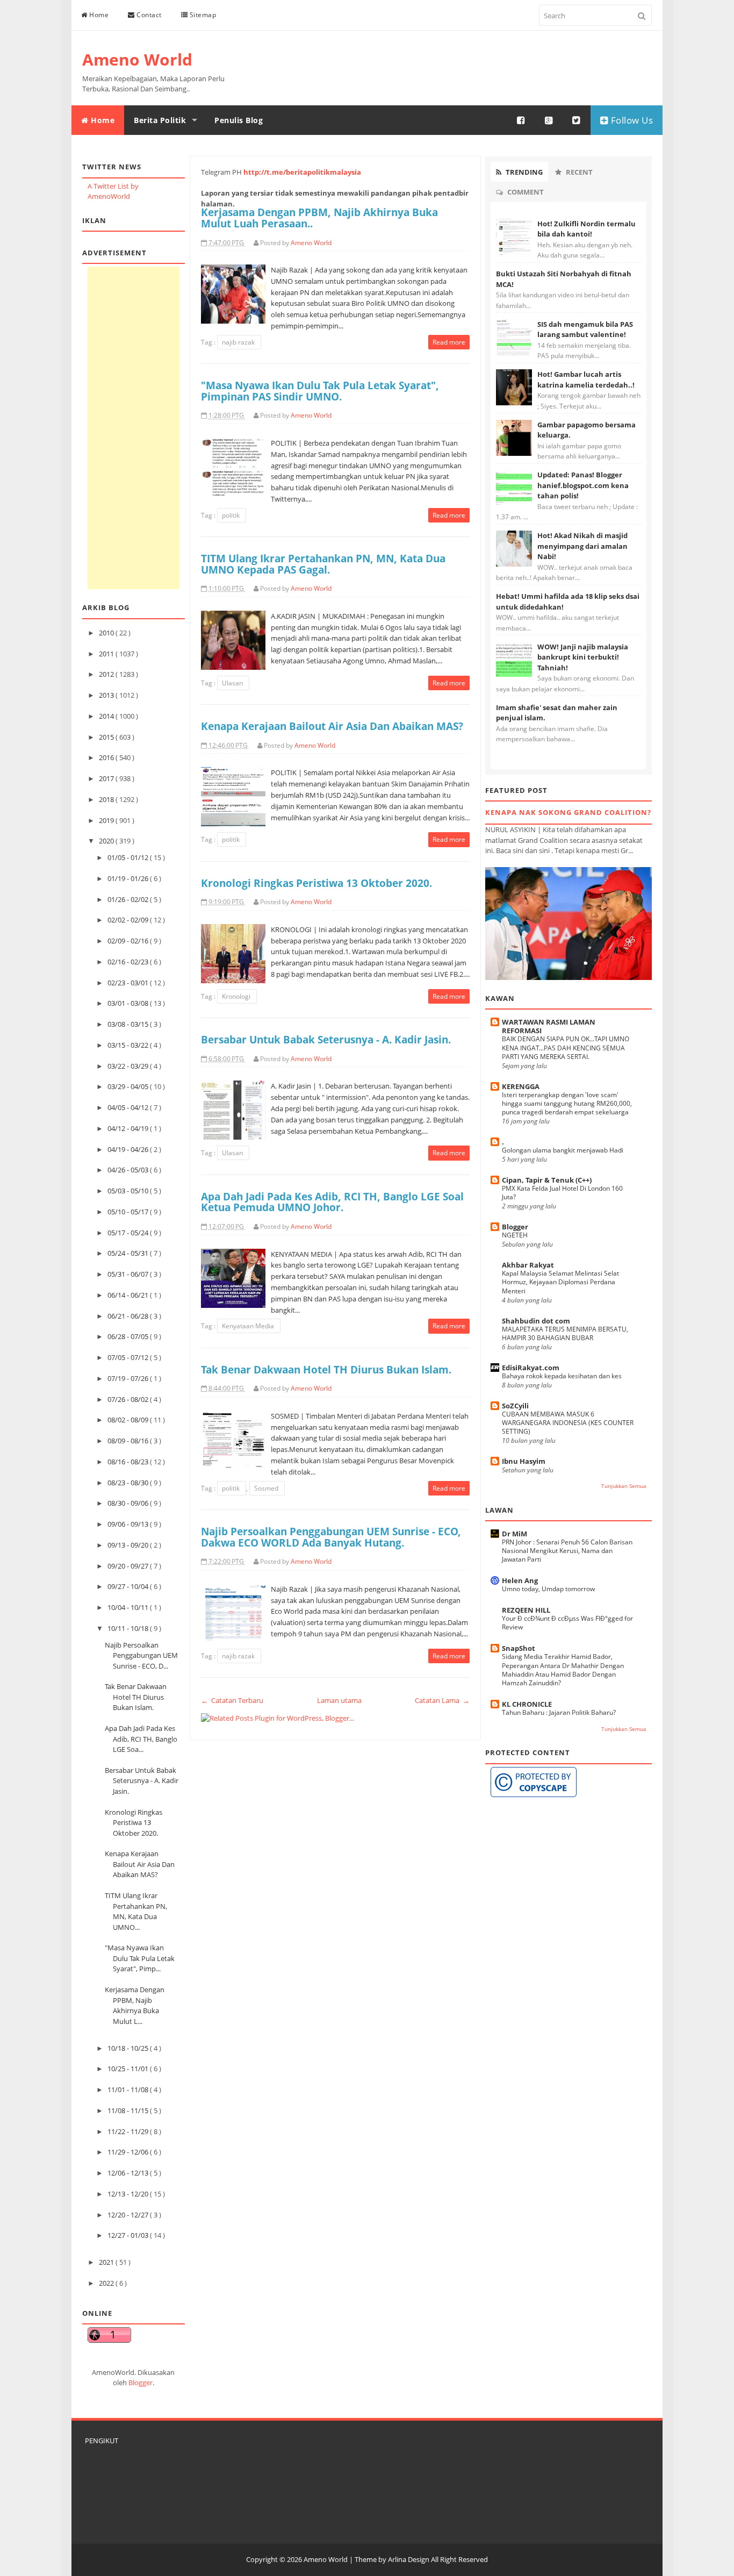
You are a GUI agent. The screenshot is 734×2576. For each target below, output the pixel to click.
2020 (107, 841)
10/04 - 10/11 (129, 1607)
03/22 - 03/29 (129, 1066)
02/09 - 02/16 (129, 941)
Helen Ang (520, 1580)
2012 (107, 674)
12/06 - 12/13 (129, 2173)
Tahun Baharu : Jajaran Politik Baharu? (559, 1712)
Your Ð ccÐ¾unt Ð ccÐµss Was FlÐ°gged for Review (567, 1623)
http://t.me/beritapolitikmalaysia (302, 172)
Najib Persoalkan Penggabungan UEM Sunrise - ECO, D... (141, 1655)
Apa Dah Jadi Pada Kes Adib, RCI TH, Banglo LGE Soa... (141, 1739)
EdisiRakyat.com (531, 1368)
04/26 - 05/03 (129, 1170)
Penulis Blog (239, 120)
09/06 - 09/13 (129, 1524)
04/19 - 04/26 (129, 1149)
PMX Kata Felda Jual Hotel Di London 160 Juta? (562, 1193)
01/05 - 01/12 (129, 857)
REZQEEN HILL (526, 1610)
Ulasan (233, 683)
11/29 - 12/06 (129, 2152)
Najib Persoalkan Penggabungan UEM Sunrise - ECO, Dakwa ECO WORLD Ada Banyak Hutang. (331, 1537)
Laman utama (339, 1700)
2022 (107, 2283)
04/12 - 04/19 (129, 1128)
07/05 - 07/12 (129, 1357)
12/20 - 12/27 (129, 2215)
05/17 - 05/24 (129, 1233)
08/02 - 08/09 (129, 1420)
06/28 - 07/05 (129, 1336)
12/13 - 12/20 (129, 2194)
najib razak (239, 342)
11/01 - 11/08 (129, 2090)
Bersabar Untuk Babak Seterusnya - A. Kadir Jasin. (142, 1781)
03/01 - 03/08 (129, 1003)
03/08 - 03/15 (129, 1024)
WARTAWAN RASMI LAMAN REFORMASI (549, 1026)
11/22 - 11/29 (129, 2131)
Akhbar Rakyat (528, 1265)
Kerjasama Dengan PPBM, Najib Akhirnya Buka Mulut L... (135, 2005)
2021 (107, 2262)
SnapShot (519, 1648)
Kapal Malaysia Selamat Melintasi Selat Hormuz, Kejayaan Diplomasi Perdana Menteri (560, 1282)
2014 (107, 716)
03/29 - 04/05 (129, 1086)
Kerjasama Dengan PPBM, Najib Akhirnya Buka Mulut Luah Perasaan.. (319, 218)
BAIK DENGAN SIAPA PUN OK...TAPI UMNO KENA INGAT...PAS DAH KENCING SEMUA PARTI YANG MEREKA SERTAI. (566, 1047)
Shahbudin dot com (536, 1321)
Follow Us (631, 120)
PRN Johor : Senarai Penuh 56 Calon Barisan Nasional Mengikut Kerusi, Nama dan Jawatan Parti (567, 1551)
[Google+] (549, 120)
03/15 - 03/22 (129, 1045)
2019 (107, 820)
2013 (107, 695)
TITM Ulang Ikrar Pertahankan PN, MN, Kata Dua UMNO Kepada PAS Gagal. (323, 564)
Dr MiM (514, 1534)
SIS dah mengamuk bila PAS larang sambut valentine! (585, 330)
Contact (148, 15)
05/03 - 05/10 (129, 1191)
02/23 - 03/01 (129, 983)
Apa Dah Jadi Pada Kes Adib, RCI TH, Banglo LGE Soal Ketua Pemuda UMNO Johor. (332, 1202)
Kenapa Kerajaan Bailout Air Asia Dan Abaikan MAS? (140, 1864)
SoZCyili (515, 1406)
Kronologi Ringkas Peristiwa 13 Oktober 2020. (134, 1823)
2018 (107, 799)
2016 (107, 757)
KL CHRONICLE (527, 1704)
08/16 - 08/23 (129, 1462)
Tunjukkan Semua (624, 1486)
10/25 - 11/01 (129, 2069)
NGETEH (515, 1235)
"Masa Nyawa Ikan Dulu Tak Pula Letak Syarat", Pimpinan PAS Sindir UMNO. (320, 391)
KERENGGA (521, 1086)
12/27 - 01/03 (129, 2235)
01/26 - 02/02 (129, 899)
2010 (107, 633)
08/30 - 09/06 (129, 1503)
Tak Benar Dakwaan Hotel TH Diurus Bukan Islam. (136, 1697)
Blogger (141, 2382)
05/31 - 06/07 (129, 1274)
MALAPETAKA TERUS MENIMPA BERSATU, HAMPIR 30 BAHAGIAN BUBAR (565, 1333)
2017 (107, 778)
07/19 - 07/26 (129, 1378)
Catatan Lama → (442, 1700)
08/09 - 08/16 (129, 1441)
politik (232, 515)
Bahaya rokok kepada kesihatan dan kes (562, 1376)
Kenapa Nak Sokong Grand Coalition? (568, 812)
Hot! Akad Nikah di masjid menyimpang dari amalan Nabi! (582, 546)
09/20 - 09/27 (129, 1566)
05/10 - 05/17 (129, 1212)
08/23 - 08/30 (129, 1483)
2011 (107, 654)
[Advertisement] (134, 428)
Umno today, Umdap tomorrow (548, 1589)
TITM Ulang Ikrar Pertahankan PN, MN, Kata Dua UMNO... (136, 1911)
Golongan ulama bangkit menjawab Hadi (563, 1150)
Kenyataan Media (249, 1326)
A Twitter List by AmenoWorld (113, 191)
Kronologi (237, 996)
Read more (449, 342)
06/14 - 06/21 (129, 1295)
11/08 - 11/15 (129, 2110)
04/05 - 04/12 (129, 1107)
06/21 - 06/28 (129, 1316)
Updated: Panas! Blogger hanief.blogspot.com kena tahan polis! (583, 485)
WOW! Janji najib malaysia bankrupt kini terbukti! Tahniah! (583, 657)
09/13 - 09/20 (129, 1545)
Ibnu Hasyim (524, 1461)
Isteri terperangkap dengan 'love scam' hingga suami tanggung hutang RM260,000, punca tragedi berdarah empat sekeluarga (567, 1103)
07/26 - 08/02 (129, 1399)
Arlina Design (409, 2559)
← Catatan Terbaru (232, 1700)
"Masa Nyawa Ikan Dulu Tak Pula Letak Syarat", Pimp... (140, 1958)
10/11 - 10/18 (129, 1628)
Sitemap (202, 15)
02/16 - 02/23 (129, 962)
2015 (107, 737)
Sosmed (267, 1488)
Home (98, 15)
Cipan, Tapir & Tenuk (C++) (547, 1180)
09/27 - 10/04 (129, 1586)
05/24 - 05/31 (129, 1253)
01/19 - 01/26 (129, 878)
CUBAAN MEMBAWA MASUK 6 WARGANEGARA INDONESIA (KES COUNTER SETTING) (568, 1423)
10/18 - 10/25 (129, 2048)
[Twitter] (577, 120)
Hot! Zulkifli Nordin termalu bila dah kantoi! (587, 229)
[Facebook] (521, 120)
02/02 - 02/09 (129, 920)
